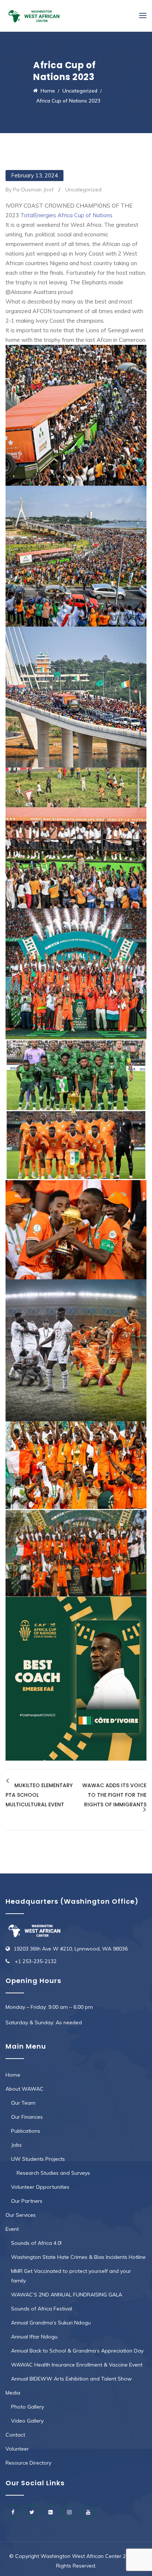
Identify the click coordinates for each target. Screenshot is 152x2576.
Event (12, 2229)
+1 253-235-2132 (35, 1961)
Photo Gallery (27, 2407)
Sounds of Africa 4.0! (36, 2243)
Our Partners (27, 2201)
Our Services (21, 2215)
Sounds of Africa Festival (42, 2309)
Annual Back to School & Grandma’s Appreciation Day (77, 2351)
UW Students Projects (38, 2159)
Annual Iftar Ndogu (34, 2337)
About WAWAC (25, 2089)
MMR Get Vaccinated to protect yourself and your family (71, 2276)
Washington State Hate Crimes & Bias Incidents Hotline (78, 2257)
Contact (15, 2435)
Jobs (16, 2145)
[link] (66, 215)
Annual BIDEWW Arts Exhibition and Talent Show (71, 2379)
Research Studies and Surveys (53, 2173)
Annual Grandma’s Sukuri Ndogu (51, 2323)
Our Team (23, 2103)
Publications (26, 2131)
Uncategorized (83, 190)
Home (13, 2075)
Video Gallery (27, 2421)
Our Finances (27, 2117)
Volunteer (17, 2449)
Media (13, 2393)
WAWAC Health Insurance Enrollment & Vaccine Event (77, 2365)
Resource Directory (28, 2463)
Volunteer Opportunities (40, 2187)
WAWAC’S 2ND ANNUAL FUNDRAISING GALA (67, 2295)
